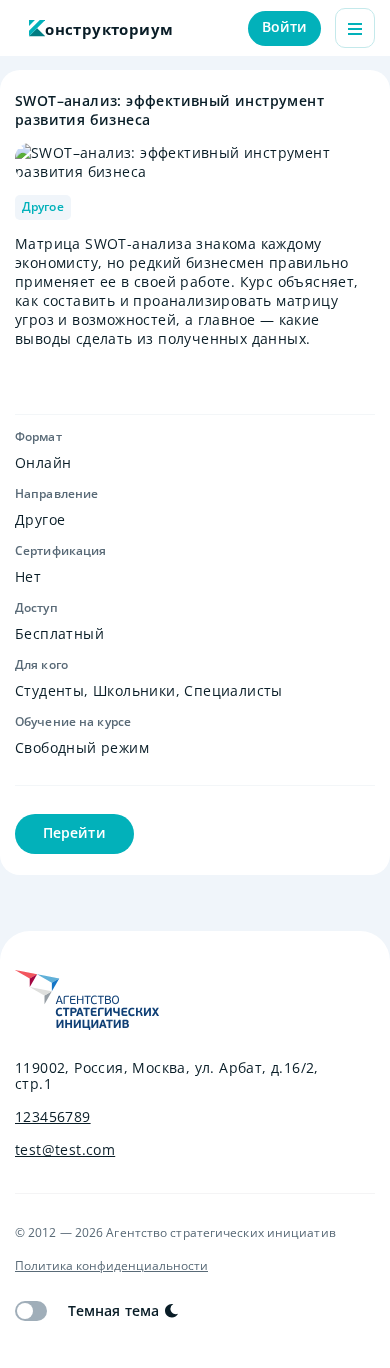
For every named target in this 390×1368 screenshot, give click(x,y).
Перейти (74, 832)
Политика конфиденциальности (111, 1266)
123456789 (53, 1117)
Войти (285, 26)
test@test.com (65, 1150)
